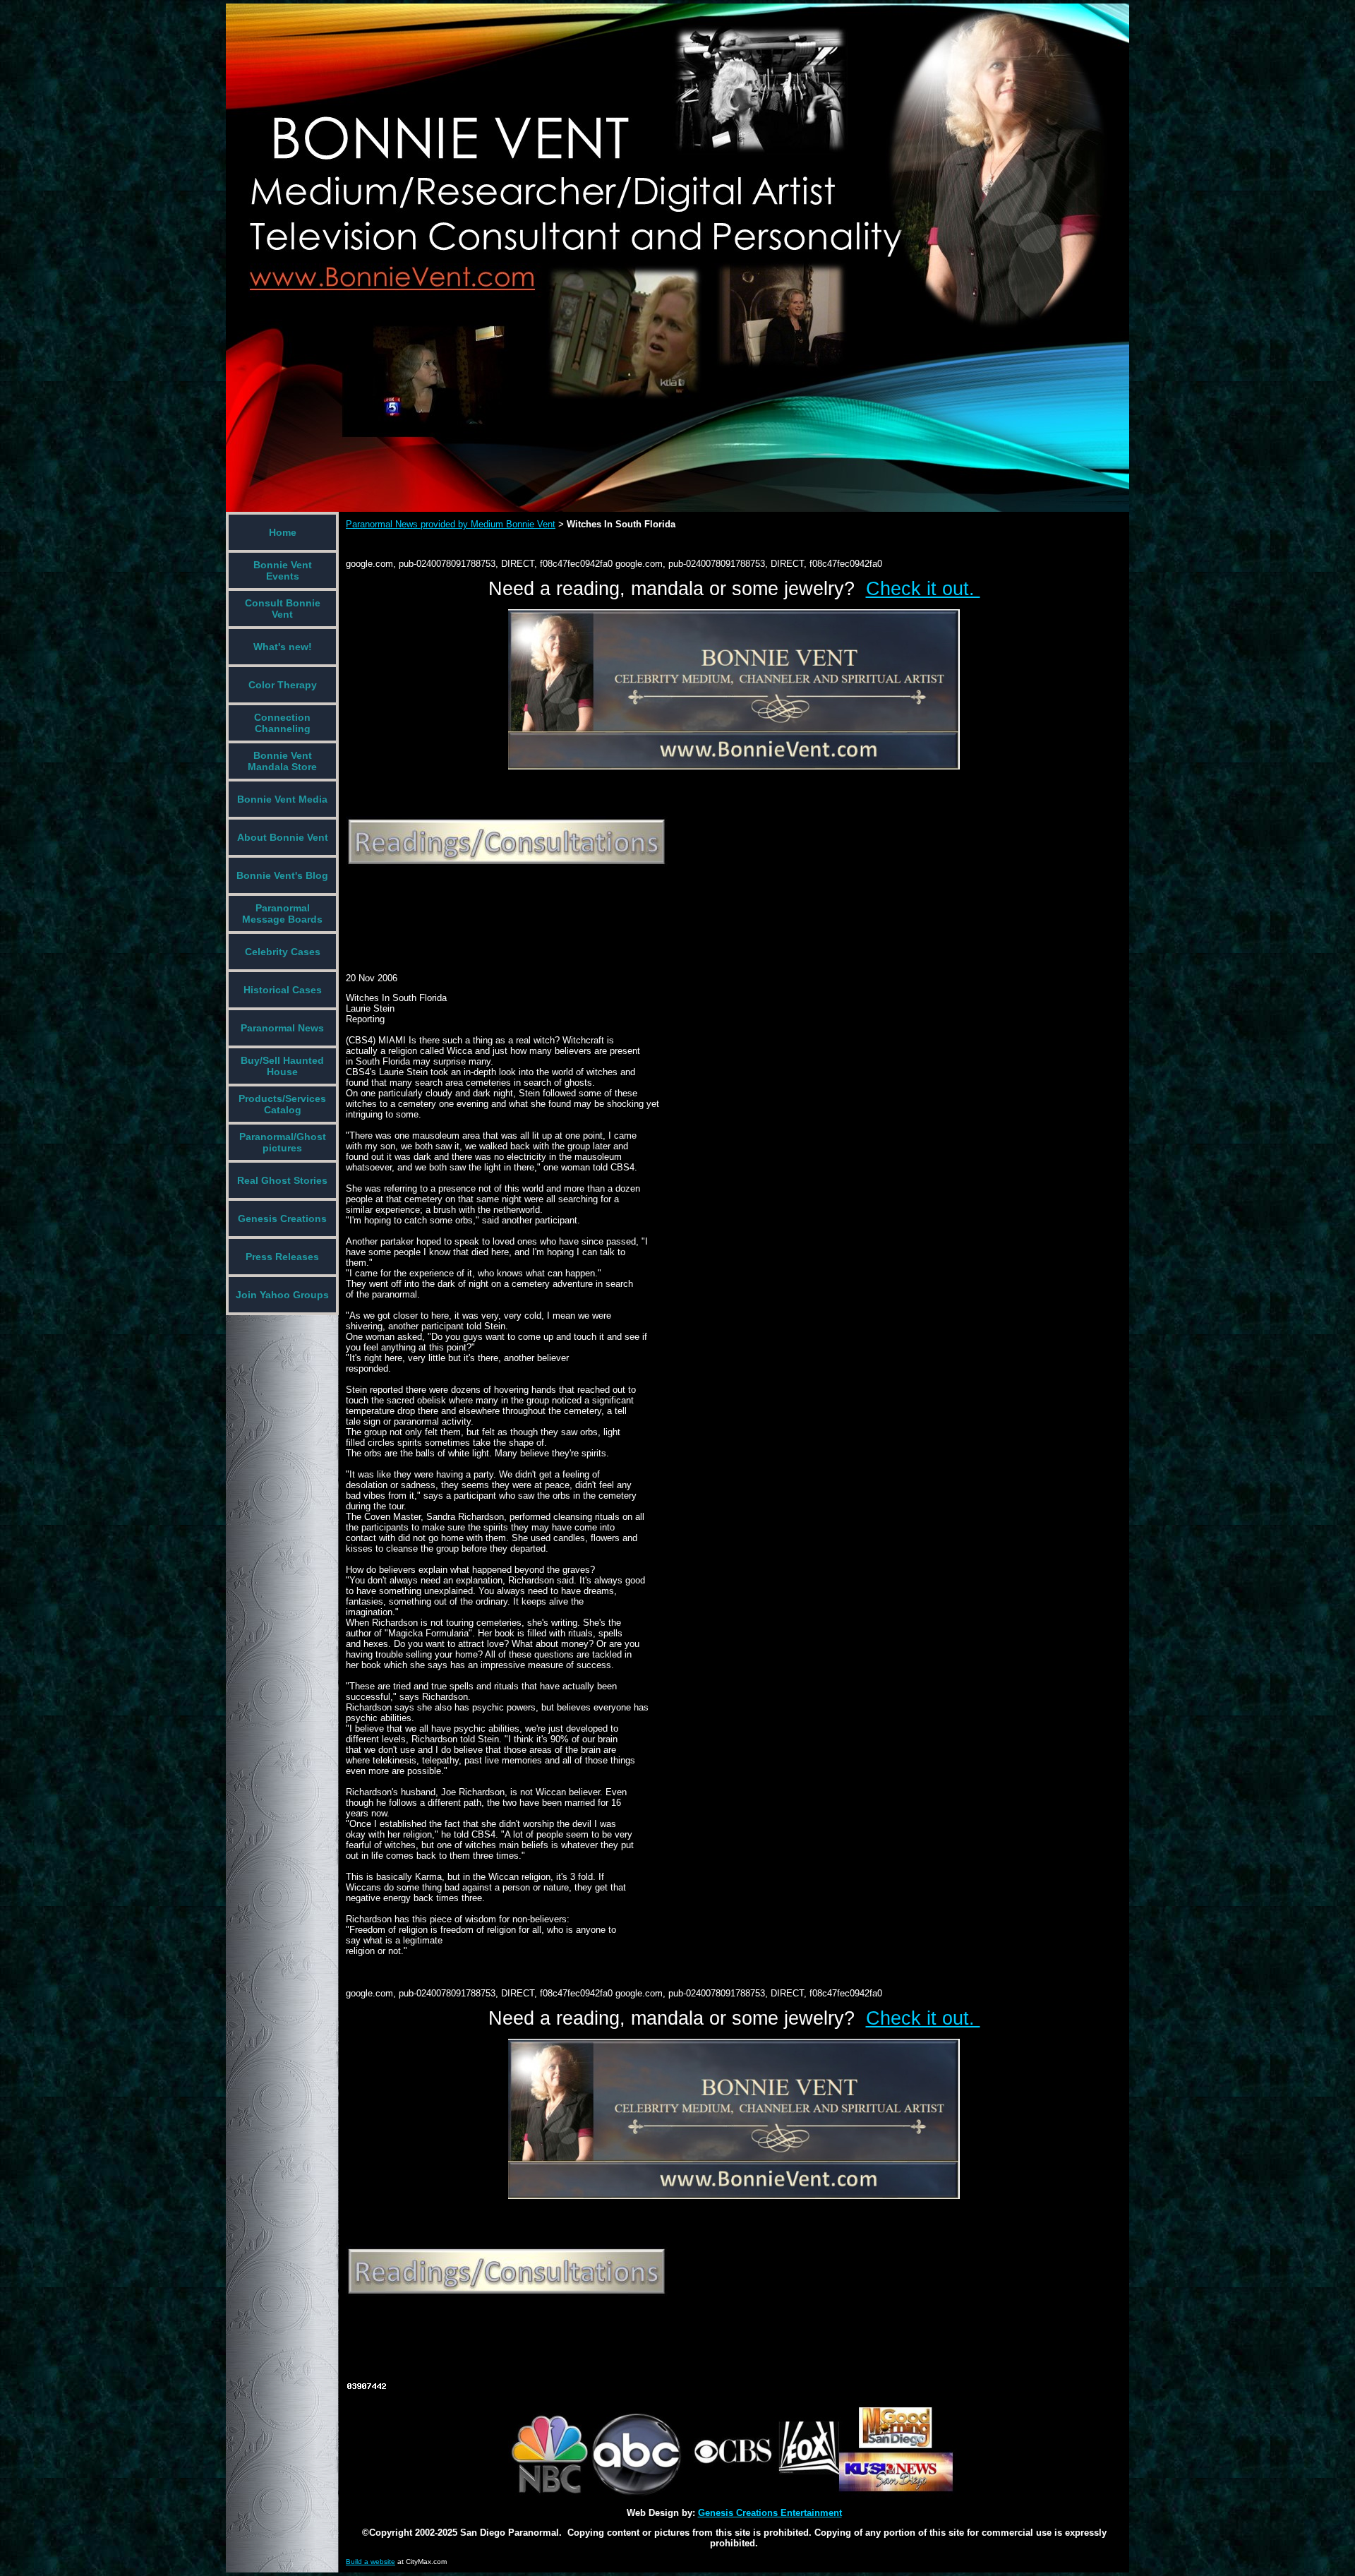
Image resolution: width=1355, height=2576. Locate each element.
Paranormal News (282, 1028)
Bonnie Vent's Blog (282, 875)
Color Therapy (283, 685)
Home (283, 532)
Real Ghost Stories (282, 1180)
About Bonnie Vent (283, 837)
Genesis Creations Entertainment (770, 2513)
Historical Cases (283, 990)
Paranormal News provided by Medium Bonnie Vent (451, 524)
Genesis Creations (282, 1218)
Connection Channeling (282, 723)
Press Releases (282, 1257)
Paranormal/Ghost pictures (283, 1142)
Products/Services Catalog (282, 1104)
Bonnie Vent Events (283, 570)
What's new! (283, 647)
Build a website (371, 2562)
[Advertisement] (603, 909)
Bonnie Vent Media (282, 799)
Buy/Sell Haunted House (282, 1066)
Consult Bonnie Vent (283, 609)
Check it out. (923, 589)
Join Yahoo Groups (282, 1295)
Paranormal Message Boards (282, 913)
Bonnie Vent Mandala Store (282, 761)
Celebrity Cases (283, 952)
